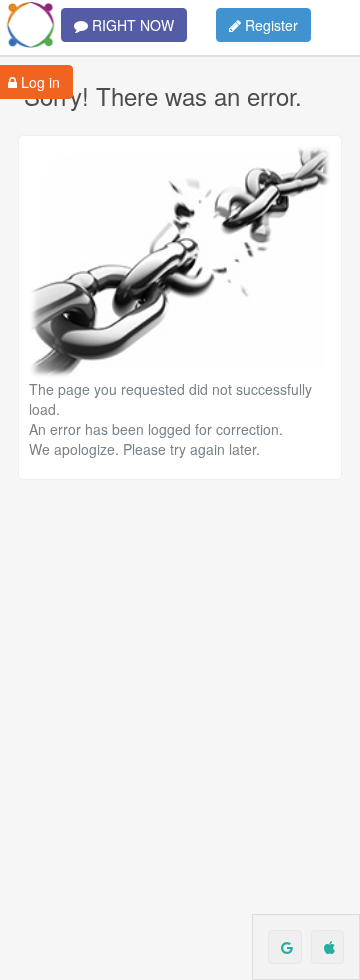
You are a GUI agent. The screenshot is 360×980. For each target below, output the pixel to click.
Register (269, 25)
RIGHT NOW (131, 25)
